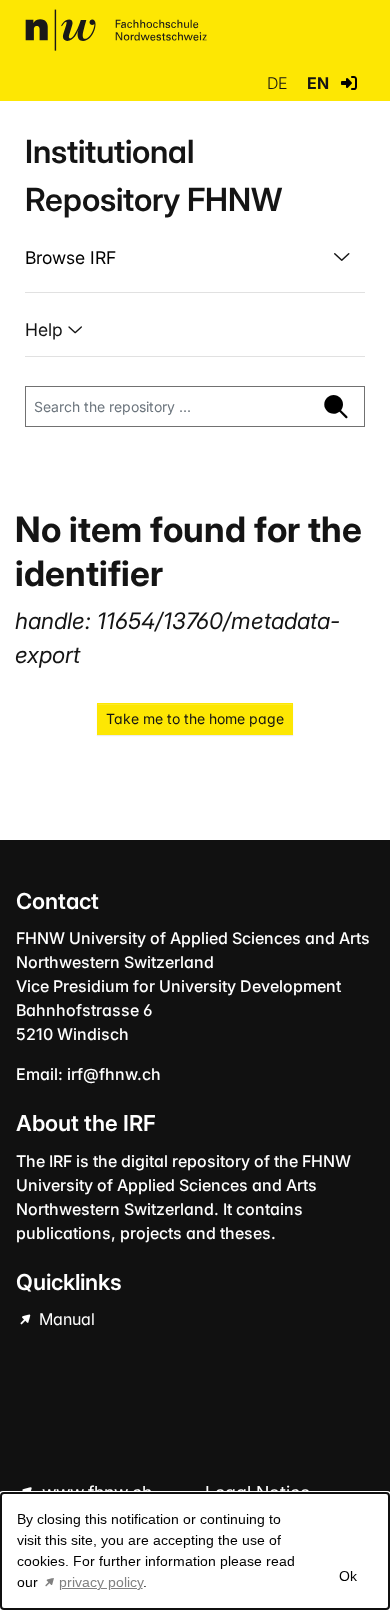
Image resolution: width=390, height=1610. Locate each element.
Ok (348, 1576)
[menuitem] (195, 258)
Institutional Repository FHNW (153, 175)
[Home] (116, 30)
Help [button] (46, 329)
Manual (65, 1319)
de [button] (279, 83)
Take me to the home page (195, 718)
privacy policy (101, 1582)
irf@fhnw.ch (114, 1074)
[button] (349, 83)
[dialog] (195, 1551)
